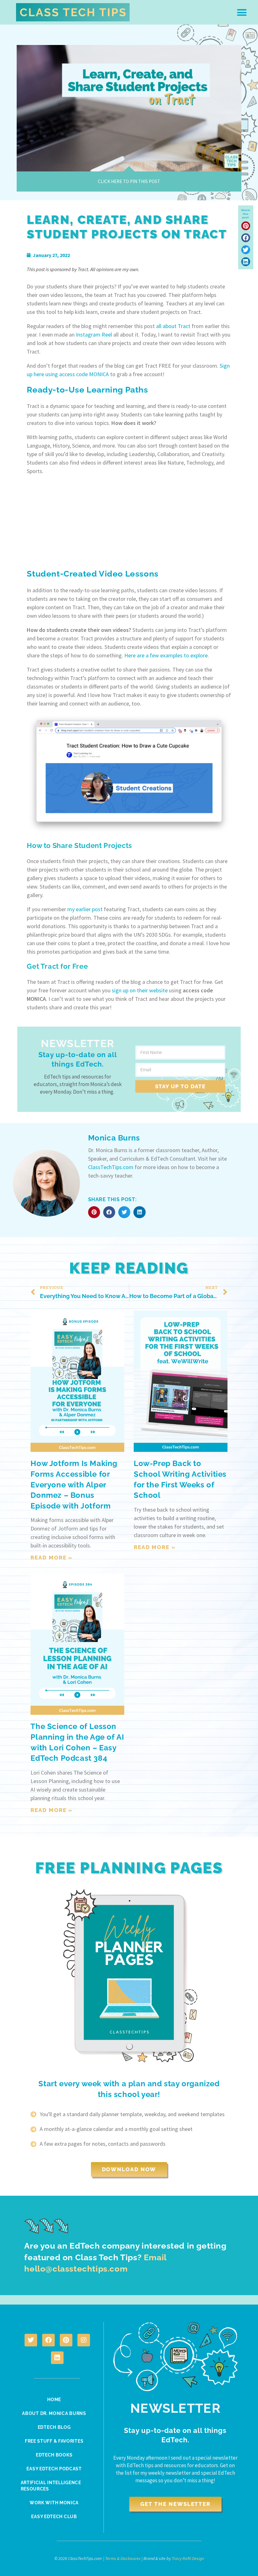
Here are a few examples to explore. (167, 655)
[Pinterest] (66, 2340)
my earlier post (85, 909)
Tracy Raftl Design (188, 2558)
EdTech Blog (54, 2427)
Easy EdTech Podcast (54, 2469)
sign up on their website (140, 990)
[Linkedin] (57, 2358)
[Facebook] (48, 2340)
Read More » (52, 1558)
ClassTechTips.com (111, 1167)
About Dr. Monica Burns (54, 2413)
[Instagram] (84, 2340)
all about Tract (173, 326)
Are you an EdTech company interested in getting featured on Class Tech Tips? (125, 2257)
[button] (242, 12)
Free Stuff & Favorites (54, 2441)
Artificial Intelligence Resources (51, 2486)
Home (54, 2400)
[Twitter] (31, 2340)
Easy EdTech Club (54, 2517)
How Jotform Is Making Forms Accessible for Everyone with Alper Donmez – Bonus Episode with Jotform (74, 1484)
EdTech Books (54, 2455)
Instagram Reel (94, 335)
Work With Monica (54, 2503)
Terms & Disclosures (123, 2558)
